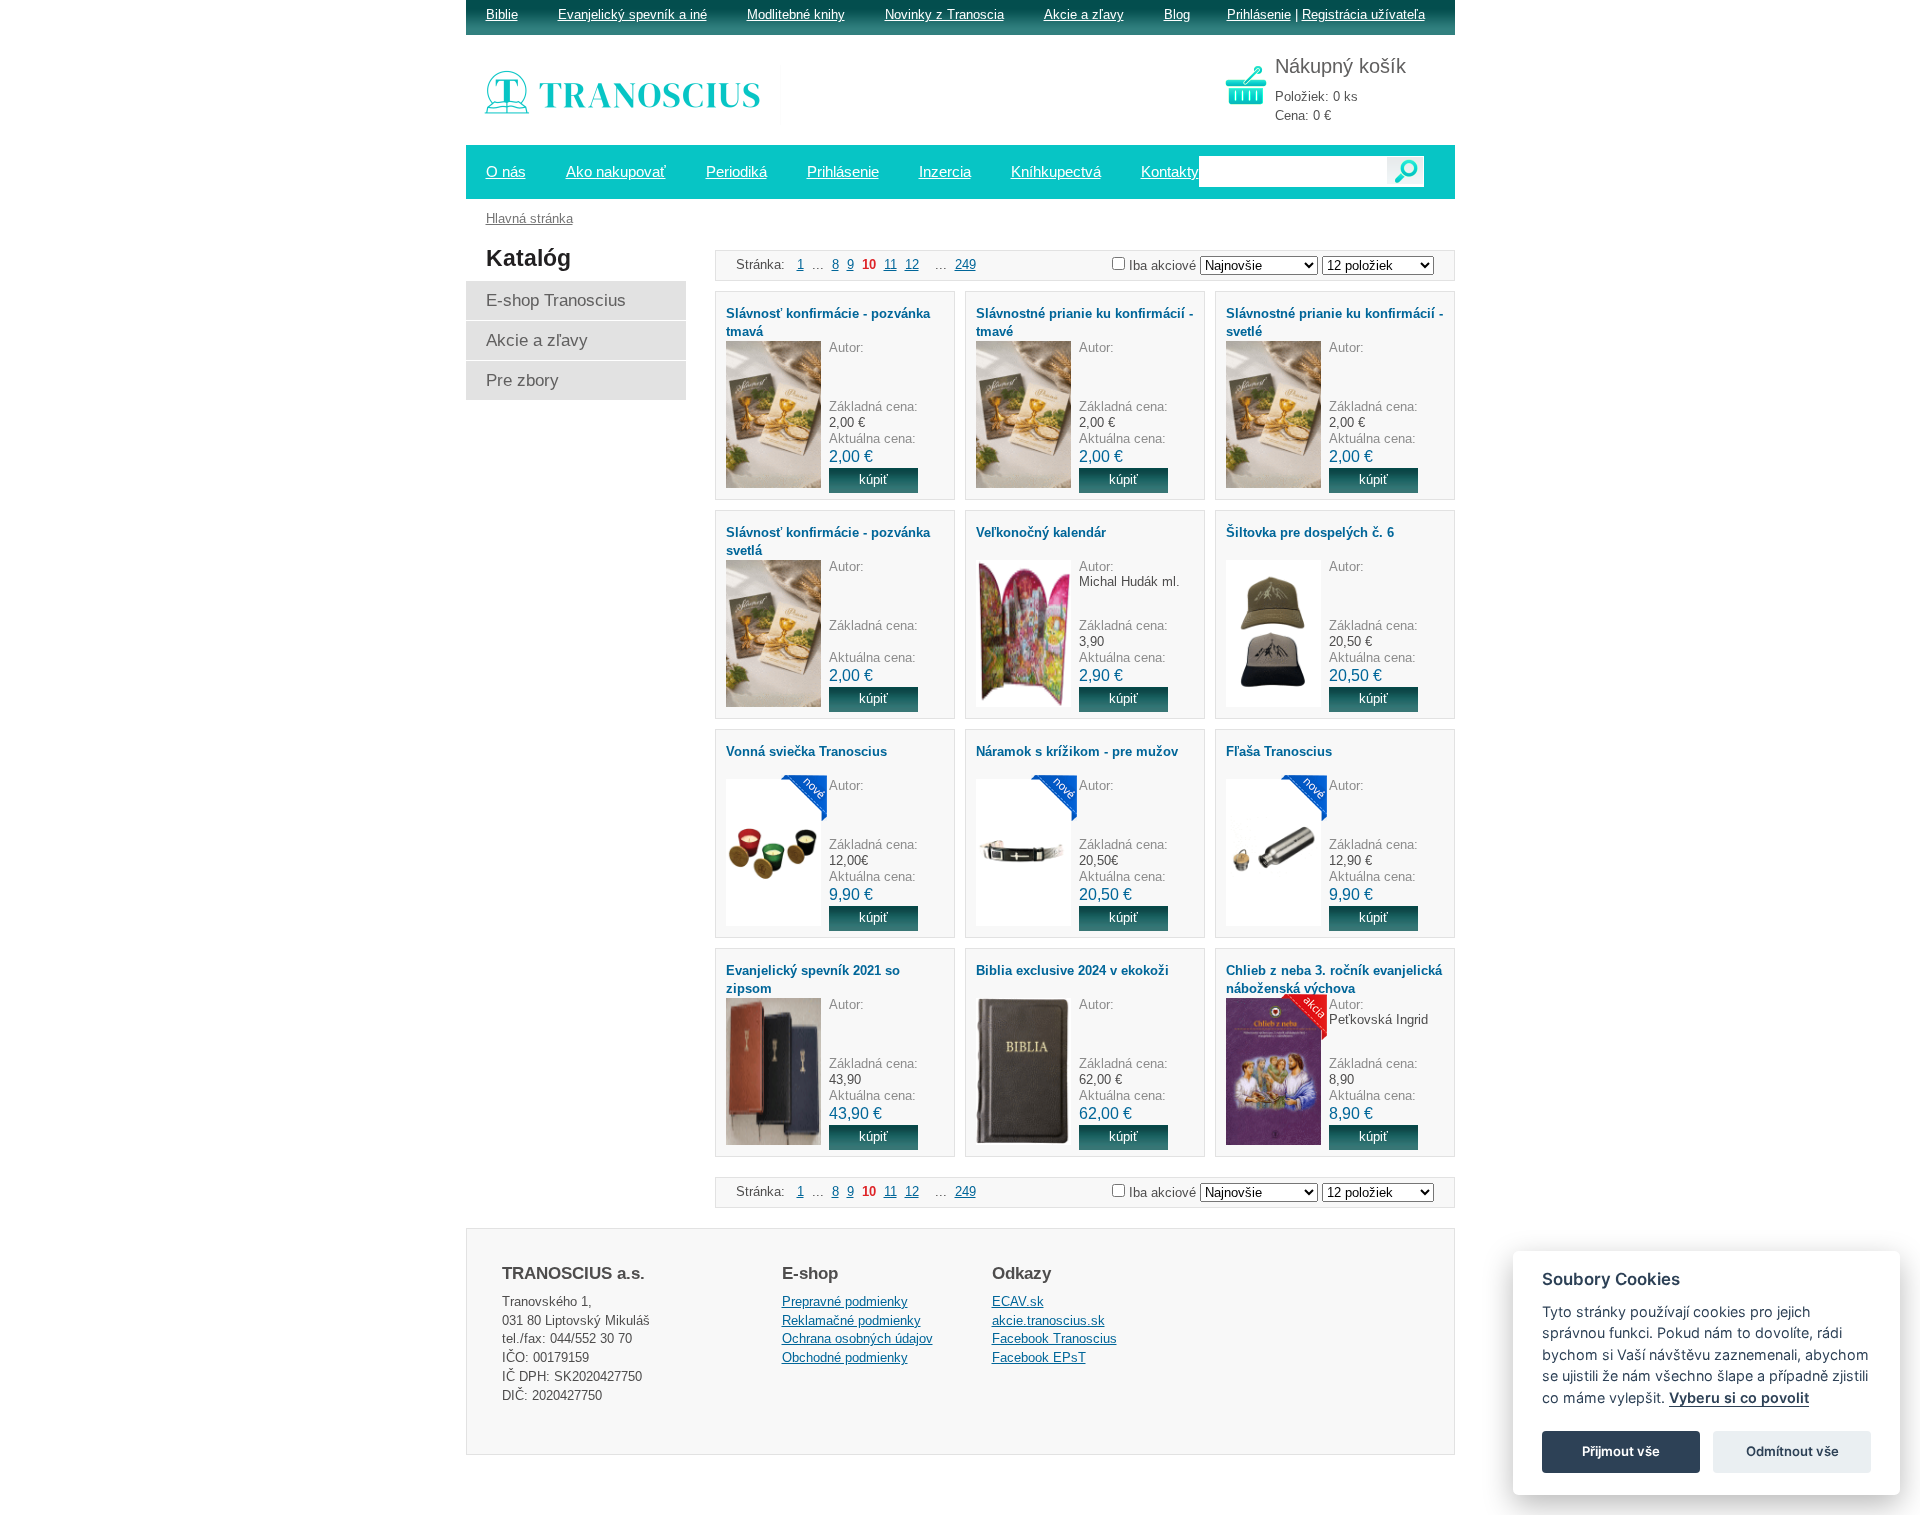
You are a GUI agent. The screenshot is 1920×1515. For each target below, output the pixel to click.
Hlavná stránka (529, 218)
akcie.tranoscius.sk (1048, 1320)
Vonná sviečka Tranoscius (806, 751)
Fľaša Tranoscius (1279, 751)
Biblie (502, 14)
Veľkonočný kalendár (1041, 532)
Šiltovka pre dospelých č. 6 (1310, 532)
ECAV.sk (1018, 1301)
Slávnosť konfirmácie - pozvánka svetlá (828, 541)
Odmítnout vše (1792, 1451)
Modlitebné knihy (796, 14)
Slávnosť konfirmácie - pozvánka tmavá (828, 322)
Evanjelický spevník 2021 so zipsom (813, 979)
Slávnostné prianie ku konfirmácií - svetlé (1334, 322)
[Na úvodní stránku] (636, 95)
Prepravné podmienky (845, 1301)
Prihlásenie (1259, 14)
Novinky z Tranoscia (944, 14)
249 (965, 264)
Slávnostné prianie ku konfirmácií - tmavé (1084, 322)
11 (890, 264)
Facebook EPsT (1039, 1357)
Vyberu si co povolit (1739, 1397)
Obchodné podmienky (845, 1357)
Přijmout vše (1621, 1451)
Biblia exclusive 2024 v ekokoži (1072, 970)
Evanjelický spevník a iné (632, 14)
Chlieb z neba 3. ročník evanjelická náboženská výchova (1334, 979)
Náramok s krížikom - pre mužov (1077, 751)
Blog (1177, 14)
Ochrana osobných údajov (857, 1338)
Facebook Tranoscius (1054, 1338)
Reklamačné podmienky (851, 1320)
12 (912, 264)
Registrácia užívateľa (1363, 14)
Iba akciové (1162, 265)
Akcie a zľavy (1084, 14)
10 (869, 264)
